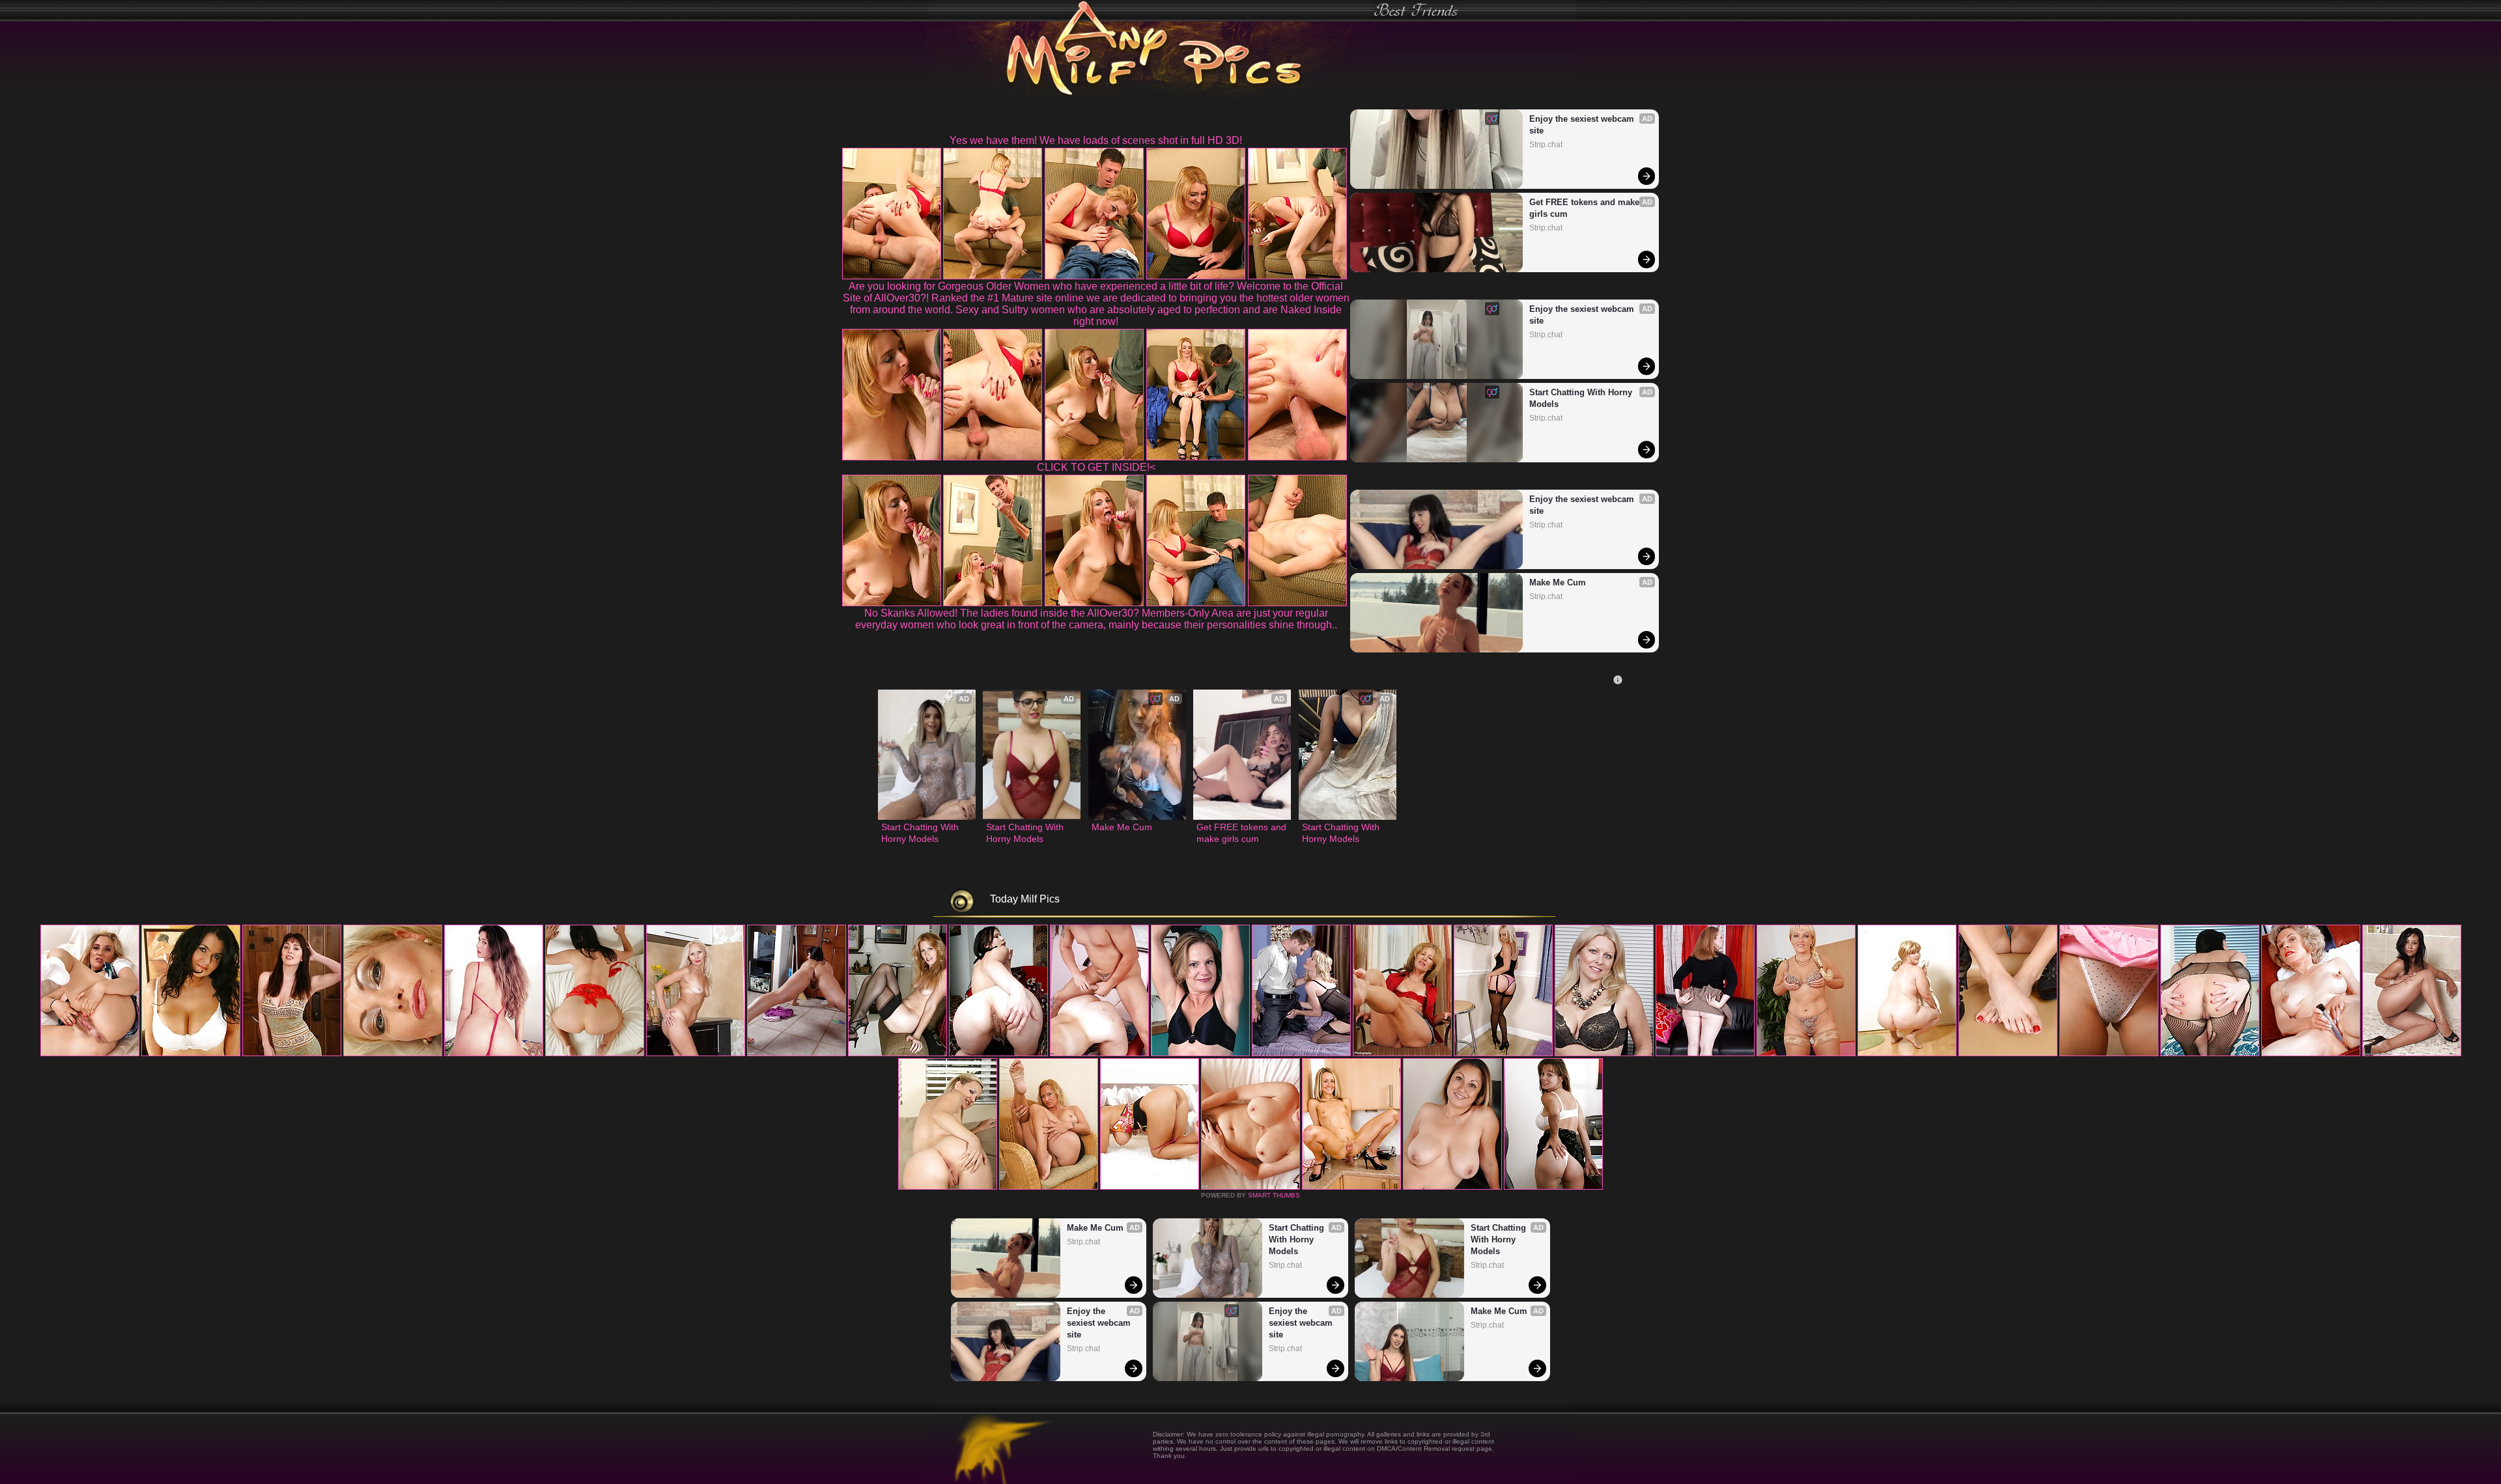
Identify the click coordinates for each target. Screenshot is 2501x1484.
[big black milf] (797, 1054)
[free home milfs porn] (1806, 1054)
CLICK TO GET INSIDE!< (1096, 467)
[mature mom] (897, 1054)
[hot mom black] (1553, 1187)
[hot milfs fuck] (1452, 1187)
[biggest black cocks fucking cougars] (1402, 1054)
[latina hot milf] (1604, 1054)
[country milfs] (191, 1054)
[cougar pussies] (1301, 1054)
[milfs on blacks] (1099, 1054)
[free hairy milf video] (1351, 1187)
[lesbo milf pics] (1705, 1054)
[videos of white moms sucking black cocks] (1250, 1187)
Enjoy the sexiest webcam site (1583, 125)
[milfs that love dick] (2008, 1054)
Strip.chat (1546, 145)
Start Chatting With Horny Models (1582, 398)
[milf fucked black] (948, 1187)
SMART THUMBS (1274, 1195)
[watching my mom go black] (393, 1054)
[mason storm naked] (696, 1054)
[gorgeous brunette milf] (1150, 1187)
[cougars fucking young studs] (494, 1054)
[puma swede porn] (90, 1054)
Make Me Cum (1558, 582)
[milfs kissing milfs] (1200, 1054)
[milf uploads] (2109, 1054)
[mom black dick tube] (2412, 1054)
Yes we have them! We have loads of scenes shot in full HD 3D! (1096, 140)
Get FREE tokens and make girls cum (1586, 208)
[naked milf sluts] (1907, 1054)
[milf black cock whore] (1503, 1054)
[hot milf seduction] (292, 1054)
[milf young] (1049, 1187)
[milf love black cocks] (2311, 1054)
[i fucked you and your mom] (2210, 1054)
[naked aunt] (998, 1054)
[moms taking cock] (595, 1054)
